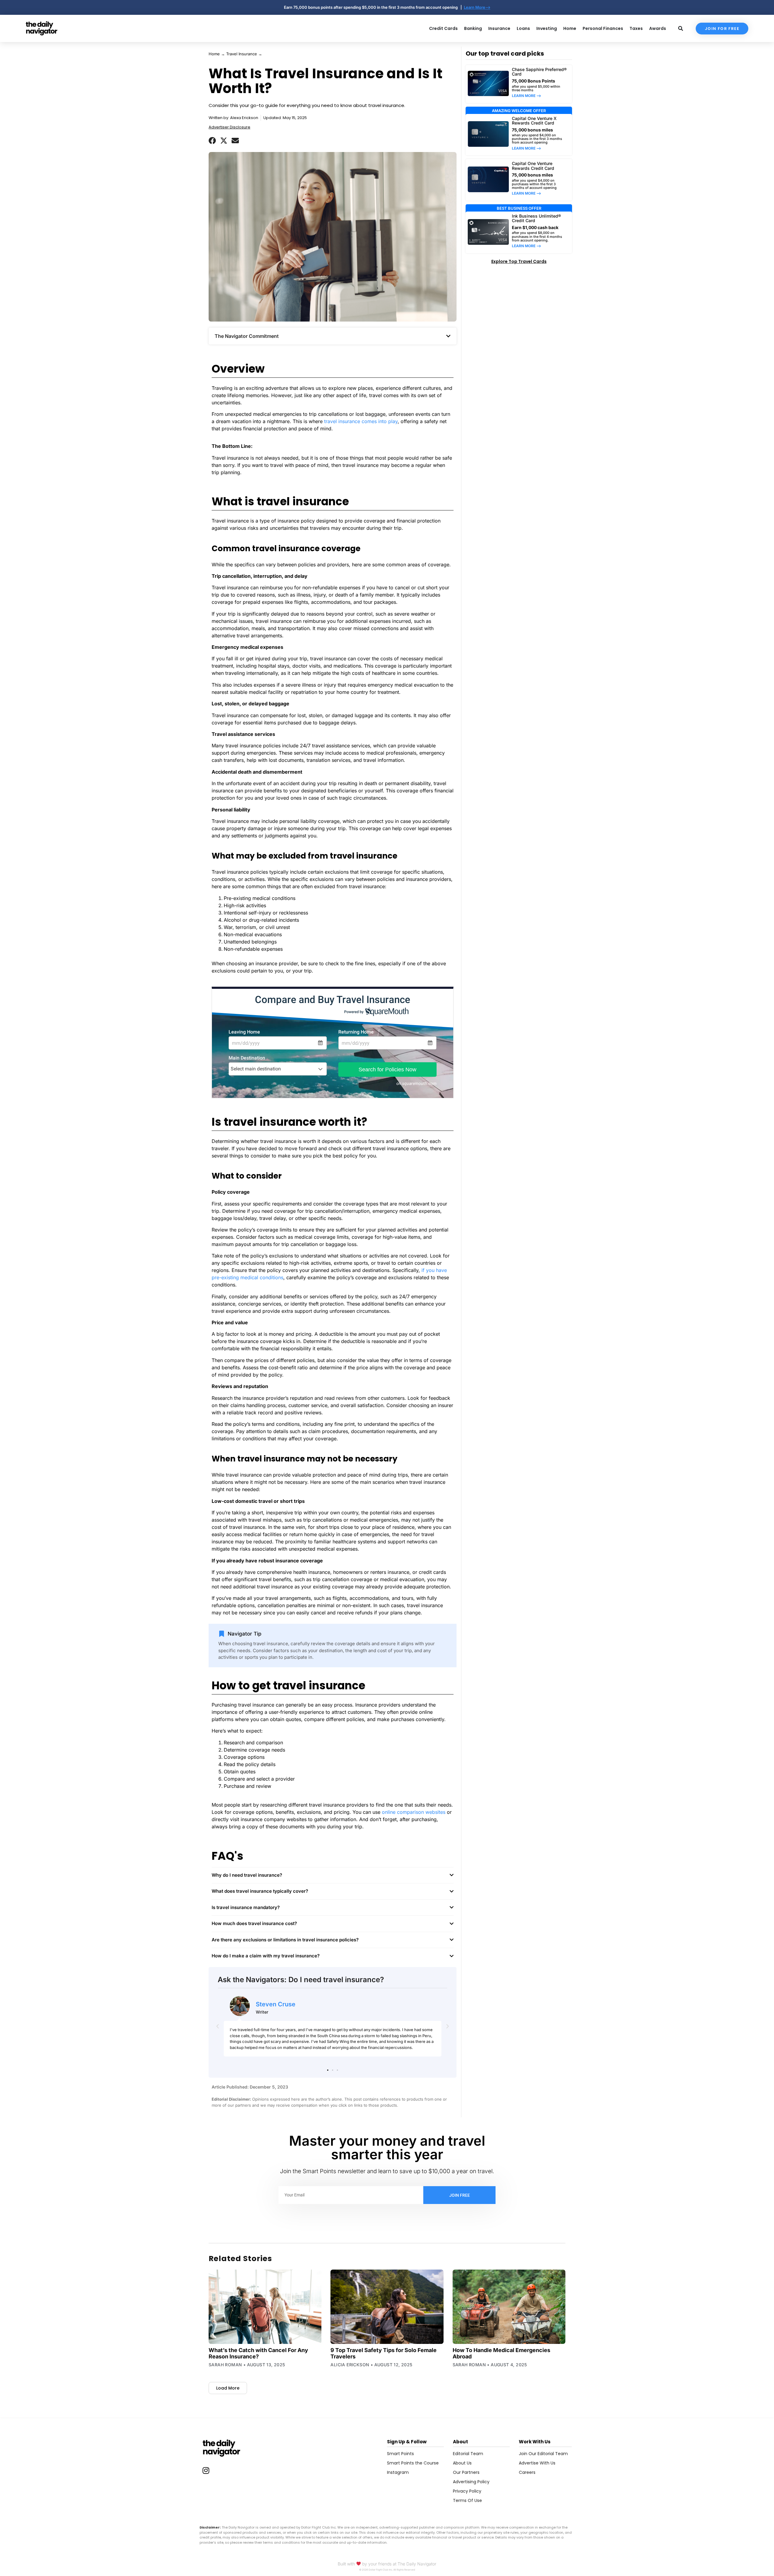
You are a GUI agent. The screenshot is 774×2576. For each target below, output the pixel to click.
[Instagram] (206, 2471)
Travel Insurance (242, 54)
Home (214, 54)
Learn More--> (477, 7)
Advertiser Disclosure (229, 127)
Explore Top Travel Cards (519, 261)
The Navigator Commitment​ (247, 336)
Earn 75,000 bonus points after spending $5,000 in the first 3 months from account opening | (374, 7)
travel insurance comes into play (360, 421)
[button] (212, 141)
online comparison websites (414, 1812)
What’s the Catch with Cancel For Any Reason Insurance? (258, 2353)
